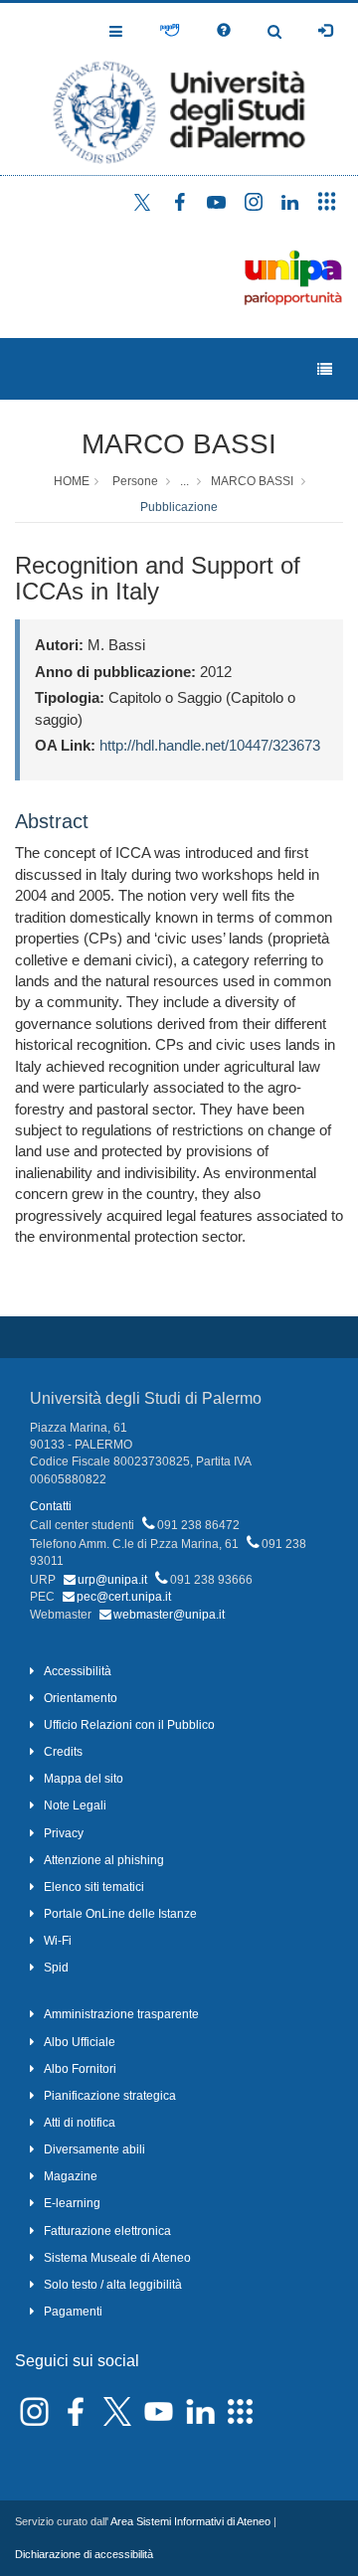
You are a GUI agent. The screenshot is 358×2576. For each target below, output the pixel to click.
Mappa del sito (84, 1779)
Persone (135, 481)
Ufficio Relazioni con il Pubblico (129, 1725)
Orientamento (81, 1698)
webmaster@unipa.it (169, 1615)
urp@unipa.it (112, 1580)
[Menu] (325, 369)
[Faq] (224, 31)
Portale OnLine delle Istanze (120, 1914)
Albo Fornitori (80, 2069)
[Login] (325, 31)
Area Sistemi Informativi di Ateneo (190, 2521)
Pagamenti (73, 2312)
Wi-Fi (58, 1941)
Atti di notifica (80, 2123)
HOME (72, 481)
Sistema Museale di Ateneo (117, 2258)
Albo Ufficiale (80, 2042)
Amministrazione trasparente (121, 2014)
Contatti (51, 1506)
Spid (56, 1968)
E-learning (72, 2203)
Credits (63, 1752)
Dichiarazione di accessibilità (84, 2554)
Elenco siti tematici (94, 1887)
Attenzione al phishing (104, 1860)
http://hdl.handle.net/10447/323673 (210, 745)
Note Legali (75, 1805)
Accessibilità (78, 1671)
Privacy (64, 1833)
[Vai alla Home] (179, 89)
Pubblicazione (179, 507)
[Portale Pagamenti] (170, 31)
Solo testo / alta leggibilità (113, 2285)
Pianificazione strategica (110, 2096)
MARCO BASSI (179, 444)
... (184, 481)
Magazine (71, 2176)
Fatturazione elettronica (107, 2231)
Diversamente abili (94, 2149)
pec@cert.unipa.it (124, 1597)
